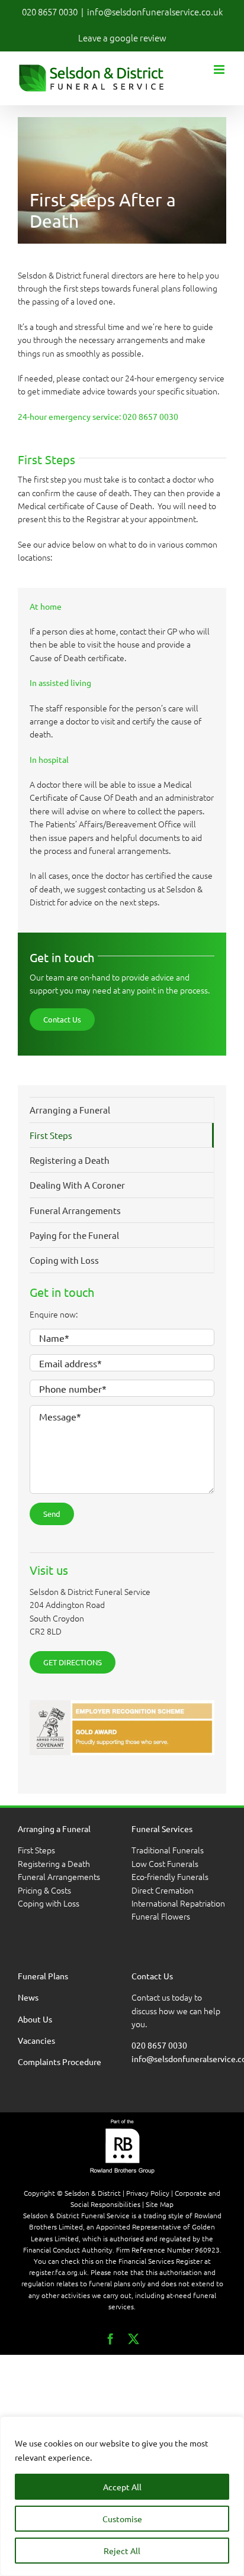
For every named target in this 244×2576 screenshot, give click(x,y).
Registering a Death (54, 1863)
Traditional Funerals (168, 1850)
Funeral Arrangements (59, 1877)
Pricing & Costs (44, 1890)
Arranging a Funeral (70, 1110)
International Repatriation (178, 1903)
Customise (122, 2519)
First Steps (36, 1850)
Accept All (122, 2487)
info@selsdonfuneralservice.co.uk (155, 12)
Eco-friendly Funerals (171, 1877)
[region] (122, 2496)
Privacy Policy (148, 2193)
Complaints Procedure (60, 2062)
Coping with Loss (49, 1903)
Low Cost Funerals (165, 1863)
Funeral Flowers (161, 1917)
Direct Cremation (163, 1890)
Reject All (122, 2551)
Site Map (160, 2205)
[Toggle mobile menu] (220, 69)
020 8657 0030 (50, 12)
